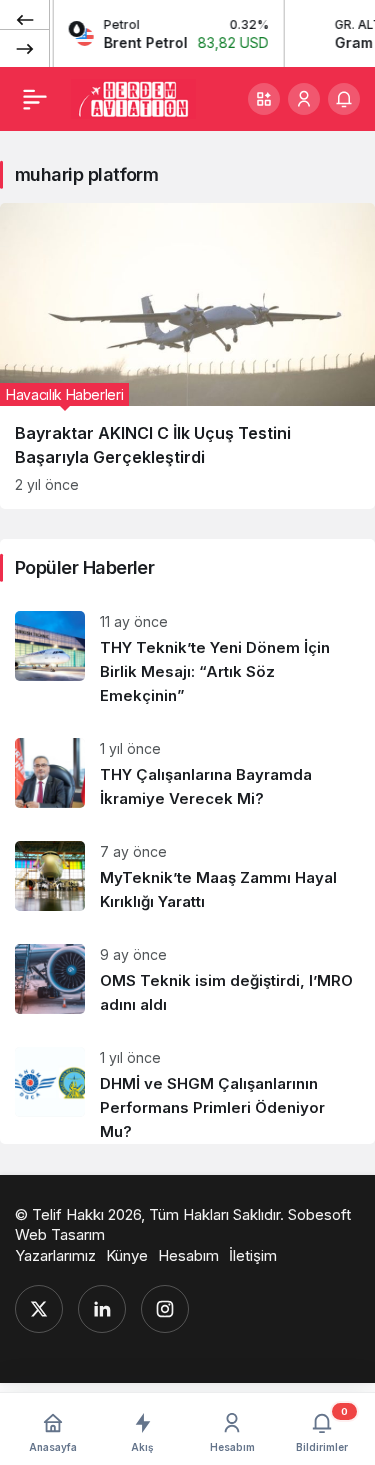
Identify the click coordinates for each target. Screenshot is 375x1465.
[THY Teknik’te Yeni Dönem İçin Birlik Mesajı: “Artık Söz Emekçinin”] (187, 659)
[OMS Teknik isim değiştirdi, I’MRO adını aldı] (187, 980)
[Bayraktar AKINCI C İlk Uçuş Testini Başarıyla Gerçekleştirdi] (187, 356)
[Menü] (35, 99)
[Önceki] (25, 19)
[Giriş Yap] (304, 99)
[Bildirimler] (344, 99)
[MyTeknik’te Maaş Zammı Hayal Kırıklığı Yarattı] (187, 877)
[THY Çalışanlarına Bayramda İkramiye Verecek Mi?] (187, 774)
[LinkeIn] (102, 1309)
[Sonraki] (25, 48)
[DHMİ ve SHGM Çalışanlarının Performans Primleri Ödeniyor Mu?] (187, 1088)
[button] (264, 99)
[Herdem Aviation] (133, 97)
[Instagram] (165, 1309)
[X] (39, 1309)
